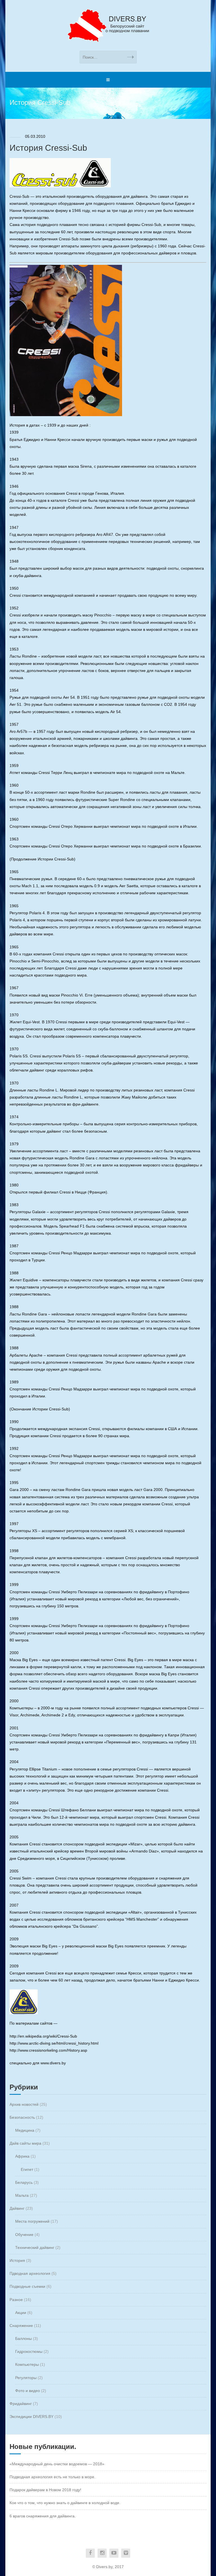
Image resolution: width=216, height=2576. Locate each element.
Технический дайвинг (35, 2247)
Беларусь (24, 2182)
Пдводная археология (30, 2273)
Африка (22, 2156)
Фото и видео (28, 2391)
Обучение (24, 2235)
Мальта (22, 2195)
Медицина (25, 2130)
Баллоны (23, 2338)
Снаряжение (21, 2326)
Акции (21, 2313)
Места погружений (32, 2221)
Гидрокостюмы (29, 2351)
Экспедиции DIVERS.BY (31, 2417)
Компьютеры (27, 2364)
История (17, 2260)
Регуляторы (26, 2378)
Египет (27, 2169)
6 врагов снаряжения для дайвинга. (43, 2516)
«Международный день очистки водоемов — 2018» (57, 2464)
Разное (16, 2300)
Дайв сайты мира (25, 2143)
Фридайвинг (21, 2404)
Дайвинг (17, 2208)
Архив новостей (24, 2104)
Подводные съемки (27, 2286)
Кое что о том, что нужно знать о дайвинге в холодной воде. (65, 2503)
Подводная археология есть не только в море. (52, 2477)
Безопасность (22, 2117)
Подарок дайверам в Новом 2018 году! (45, 2490)
